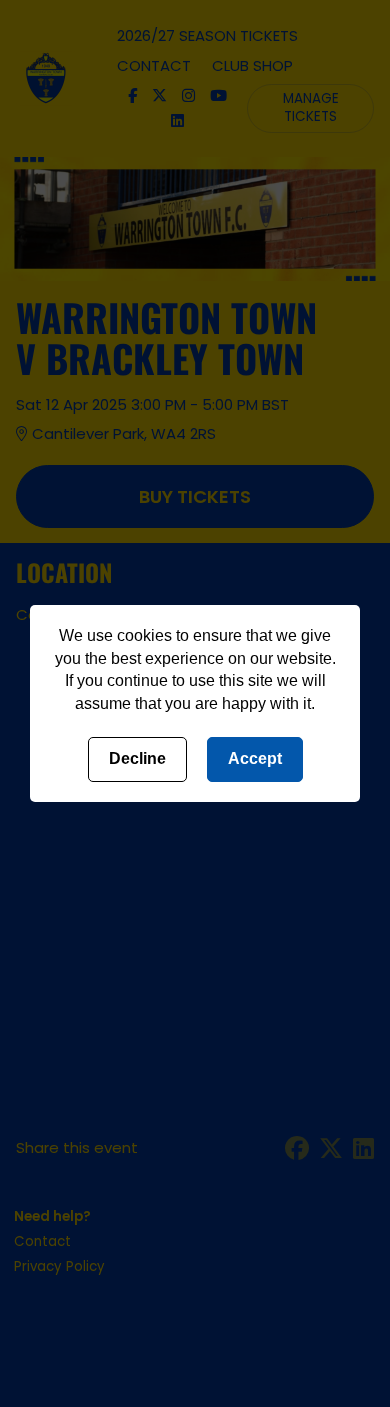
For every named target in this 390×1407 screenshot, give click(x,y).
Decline (137, 758)
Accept (255, 758)
